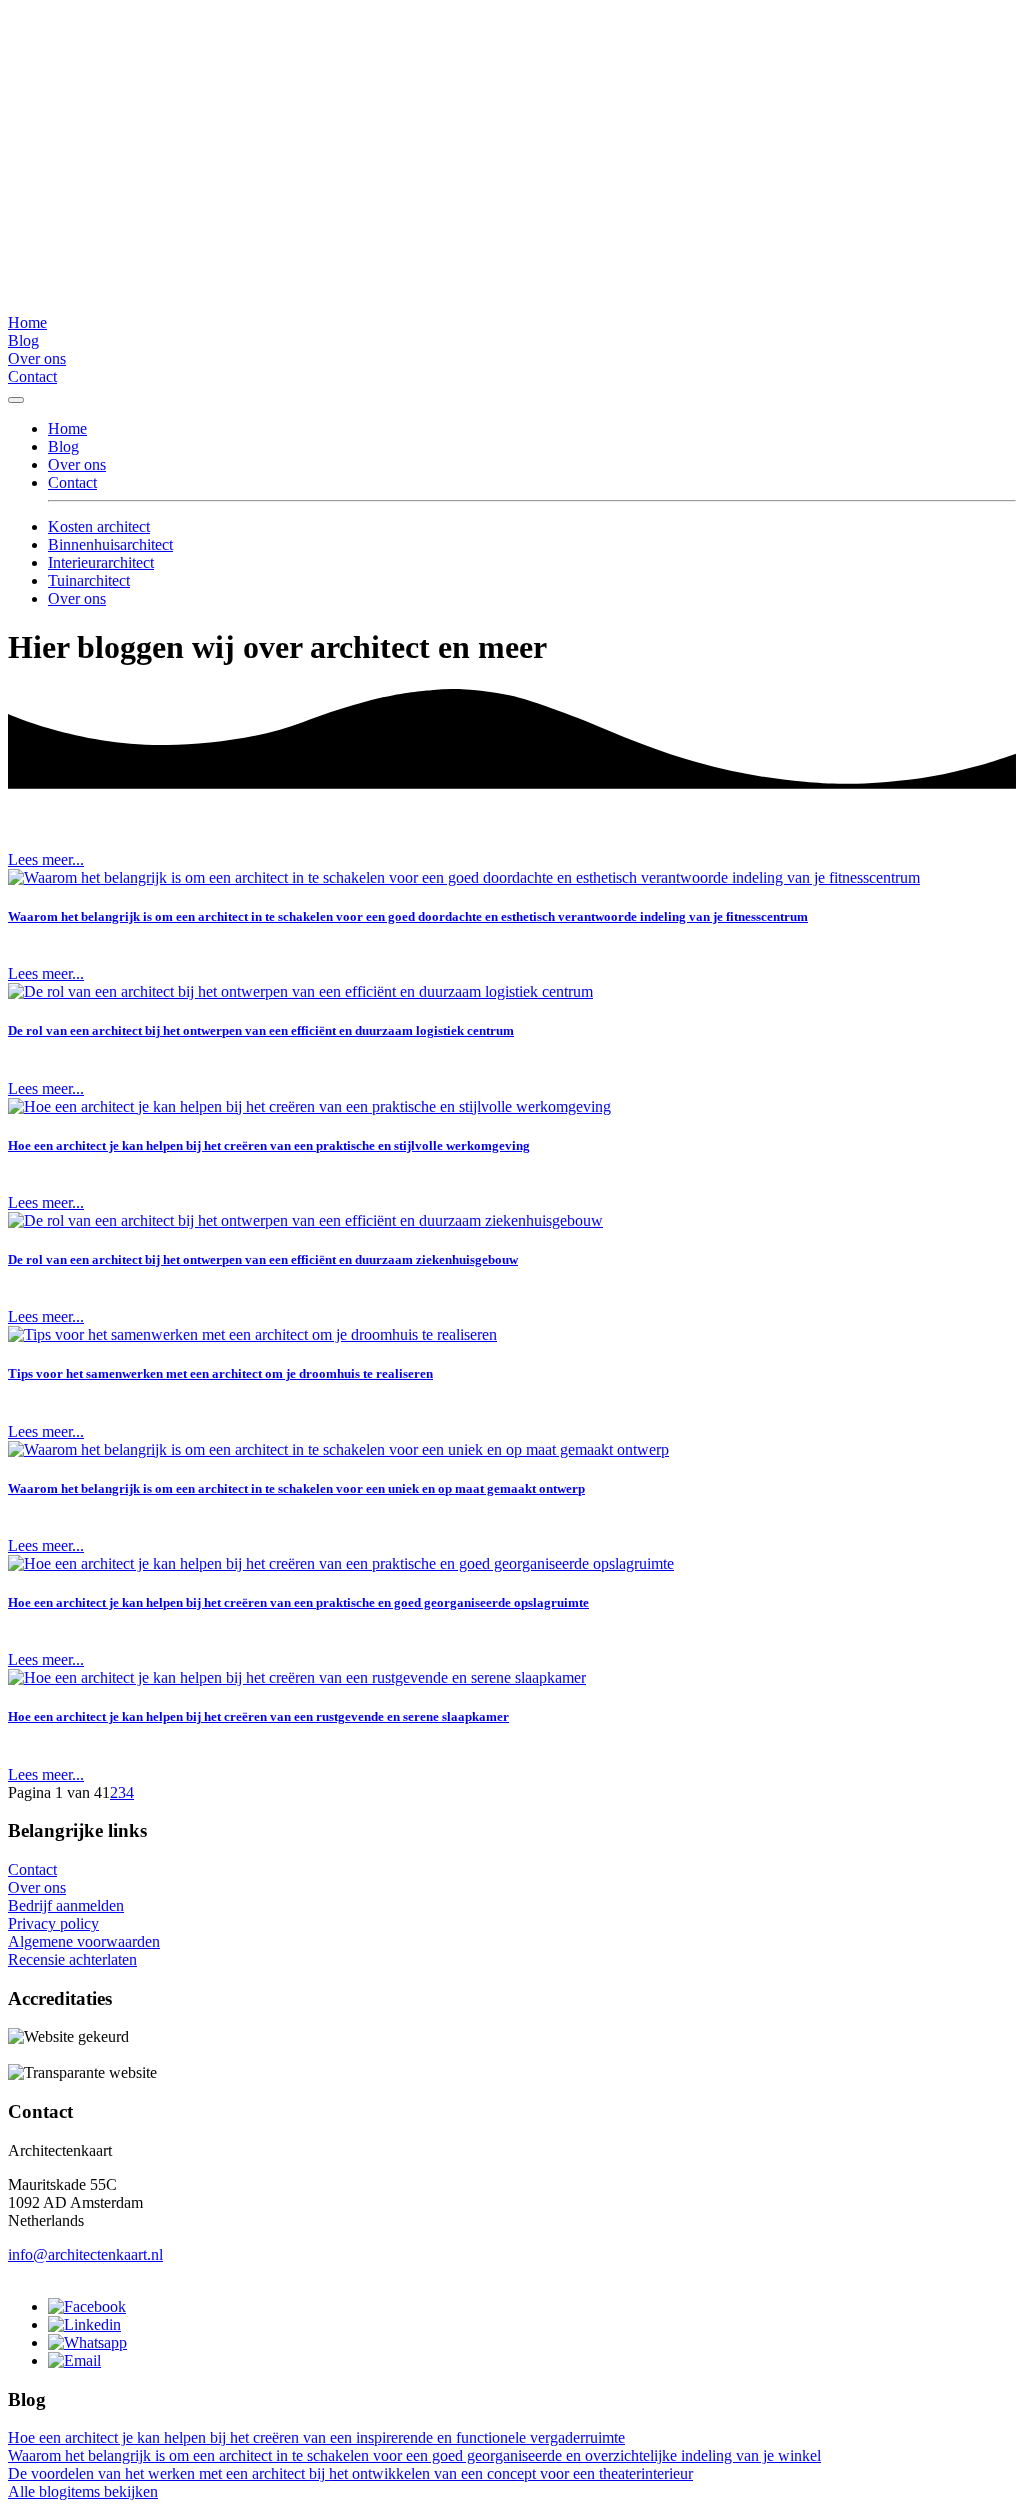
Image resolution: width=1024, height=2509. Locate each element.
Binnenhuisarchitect (110, 544)
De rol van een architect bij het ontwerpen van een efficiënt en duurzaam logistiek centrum (261, 1030)
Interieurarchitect (101, 562)
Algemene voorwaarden (84, 1941)
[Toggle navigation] (16, 400)
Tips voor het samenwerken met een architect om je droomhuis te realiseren (220, 1373)
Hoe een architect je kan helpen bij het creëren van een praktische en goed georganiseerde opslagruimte (298, 1602)
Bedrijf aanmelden (66, 1905)
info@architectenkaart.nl (85, 2254)
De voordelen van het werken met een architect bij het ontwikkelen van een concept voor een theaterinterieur (350, 2473)
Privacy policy (53, 1923)
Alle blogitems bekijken (83, 2491)
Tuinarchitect (89, 580)
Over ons (37, 358)
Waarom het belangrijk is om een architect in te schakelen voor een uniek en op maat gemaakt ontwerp (296, 1488)
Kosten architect (99, 526)
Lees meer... (46, 859)
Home (27, 322)
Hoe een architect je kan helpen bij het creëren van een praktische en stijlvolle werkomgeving (269, 1145)
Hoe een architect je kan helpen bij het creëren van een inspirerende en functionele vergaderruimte (316, 2437)
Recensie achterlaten (72, 1959)
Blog (23, 340)
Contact (32, 376)
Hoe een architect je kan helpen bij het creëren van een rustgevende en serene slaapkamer (258, 1716)
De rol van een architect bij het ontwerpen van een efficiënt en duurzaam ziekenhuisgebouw (263, 1259)
